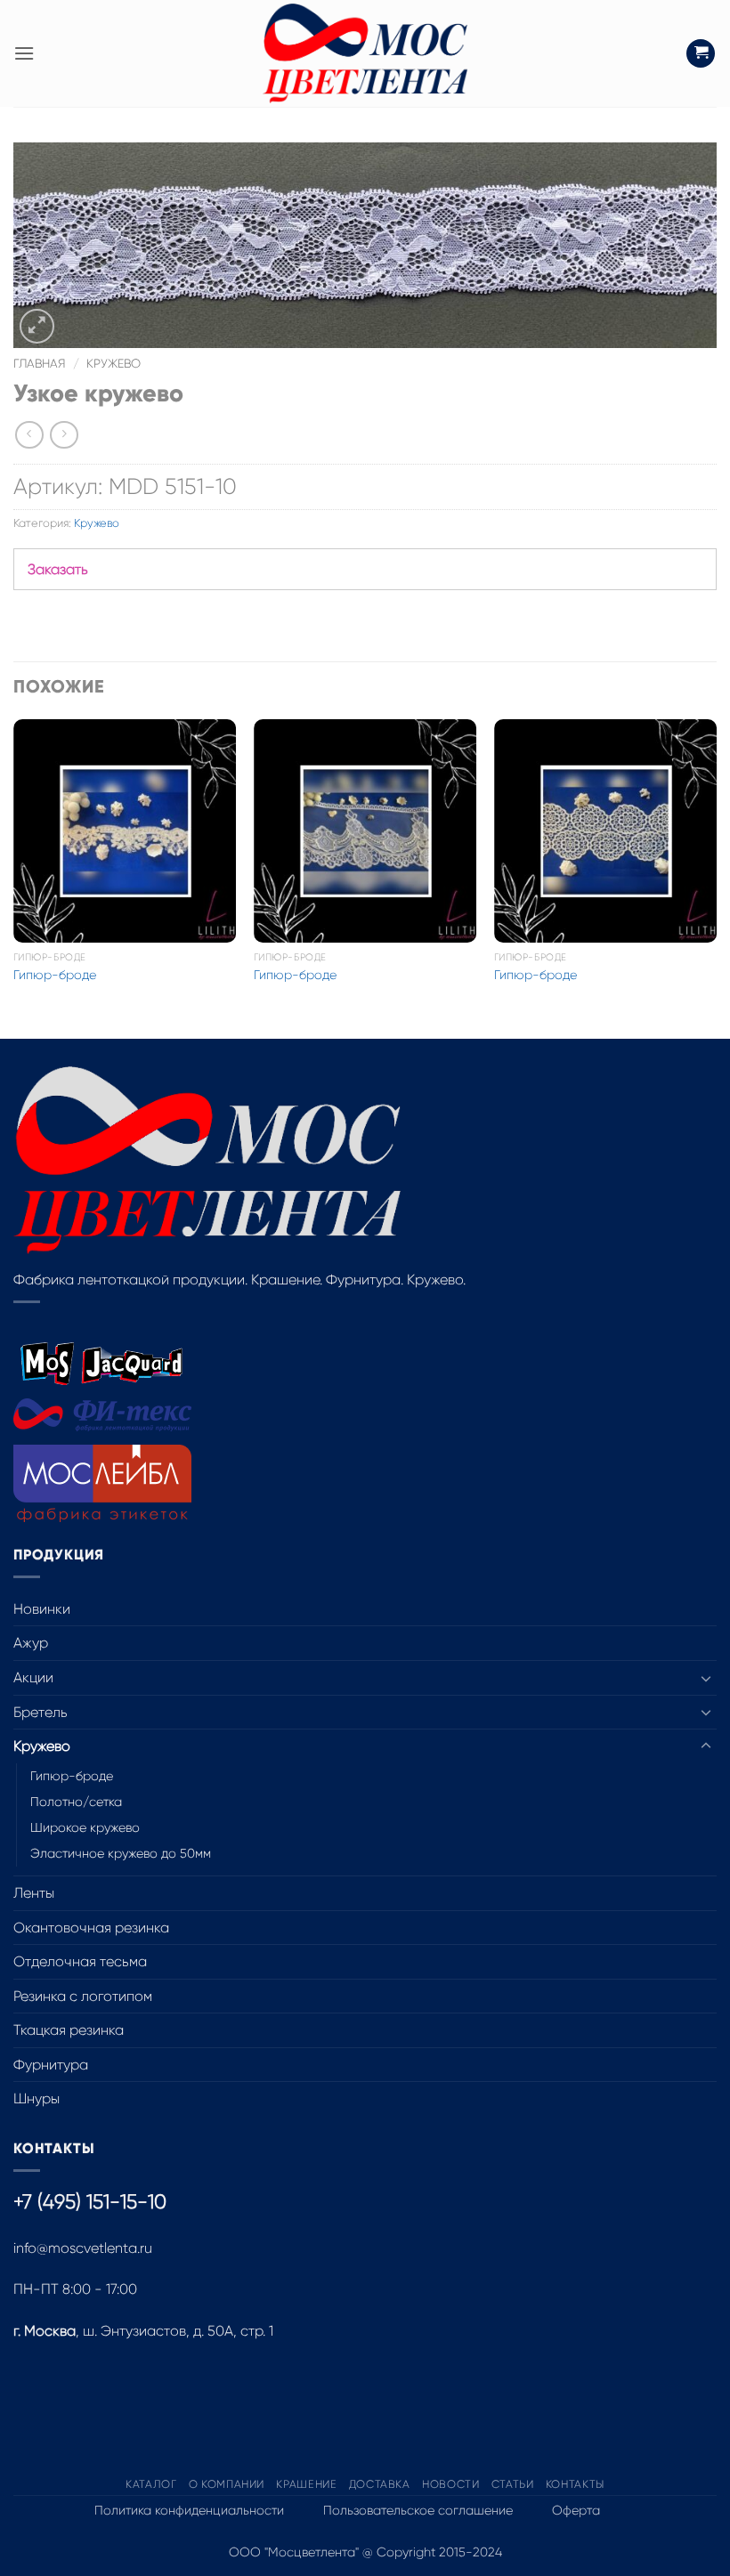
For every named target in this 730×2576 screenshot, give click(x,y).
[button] (24, 53)
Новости (450, 2484)
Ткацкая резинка (69, 2030)
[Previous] (14, 877)
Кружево (114, 364)
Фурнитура (51, 2065)
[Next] (716, 877)
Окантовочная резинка (91, 1928)
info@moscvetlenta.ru (83, 2248)
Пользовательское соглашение (418, 2510)
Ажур (31, 1643)
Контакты (575, 2484)
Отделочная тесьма (80, 1961)
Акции (33, 1677)
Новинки (42, 1609)
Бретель (41, 1712)
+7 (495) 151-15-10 (90, 2202)
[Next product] (29, 435)
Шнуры (36, 2098)
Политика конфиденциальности (189, 2510)
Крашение (306, 2484)
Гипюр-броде (55, 975)
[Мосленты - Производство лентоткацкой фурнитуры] (365, 53)
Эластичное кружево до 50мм (121, 1853)
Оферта (576, 2510)
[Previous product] (64, 435)
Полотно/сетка (76, 1802)
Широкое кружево (85, 1827)
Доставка (380, 2484)
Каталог (151, 2484)
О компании (227, 2484)
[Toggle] (706, 1678)
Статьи (513, 2484)
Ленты (34, 1893)
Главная (40, 364)
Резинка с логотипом (83, 1996)
